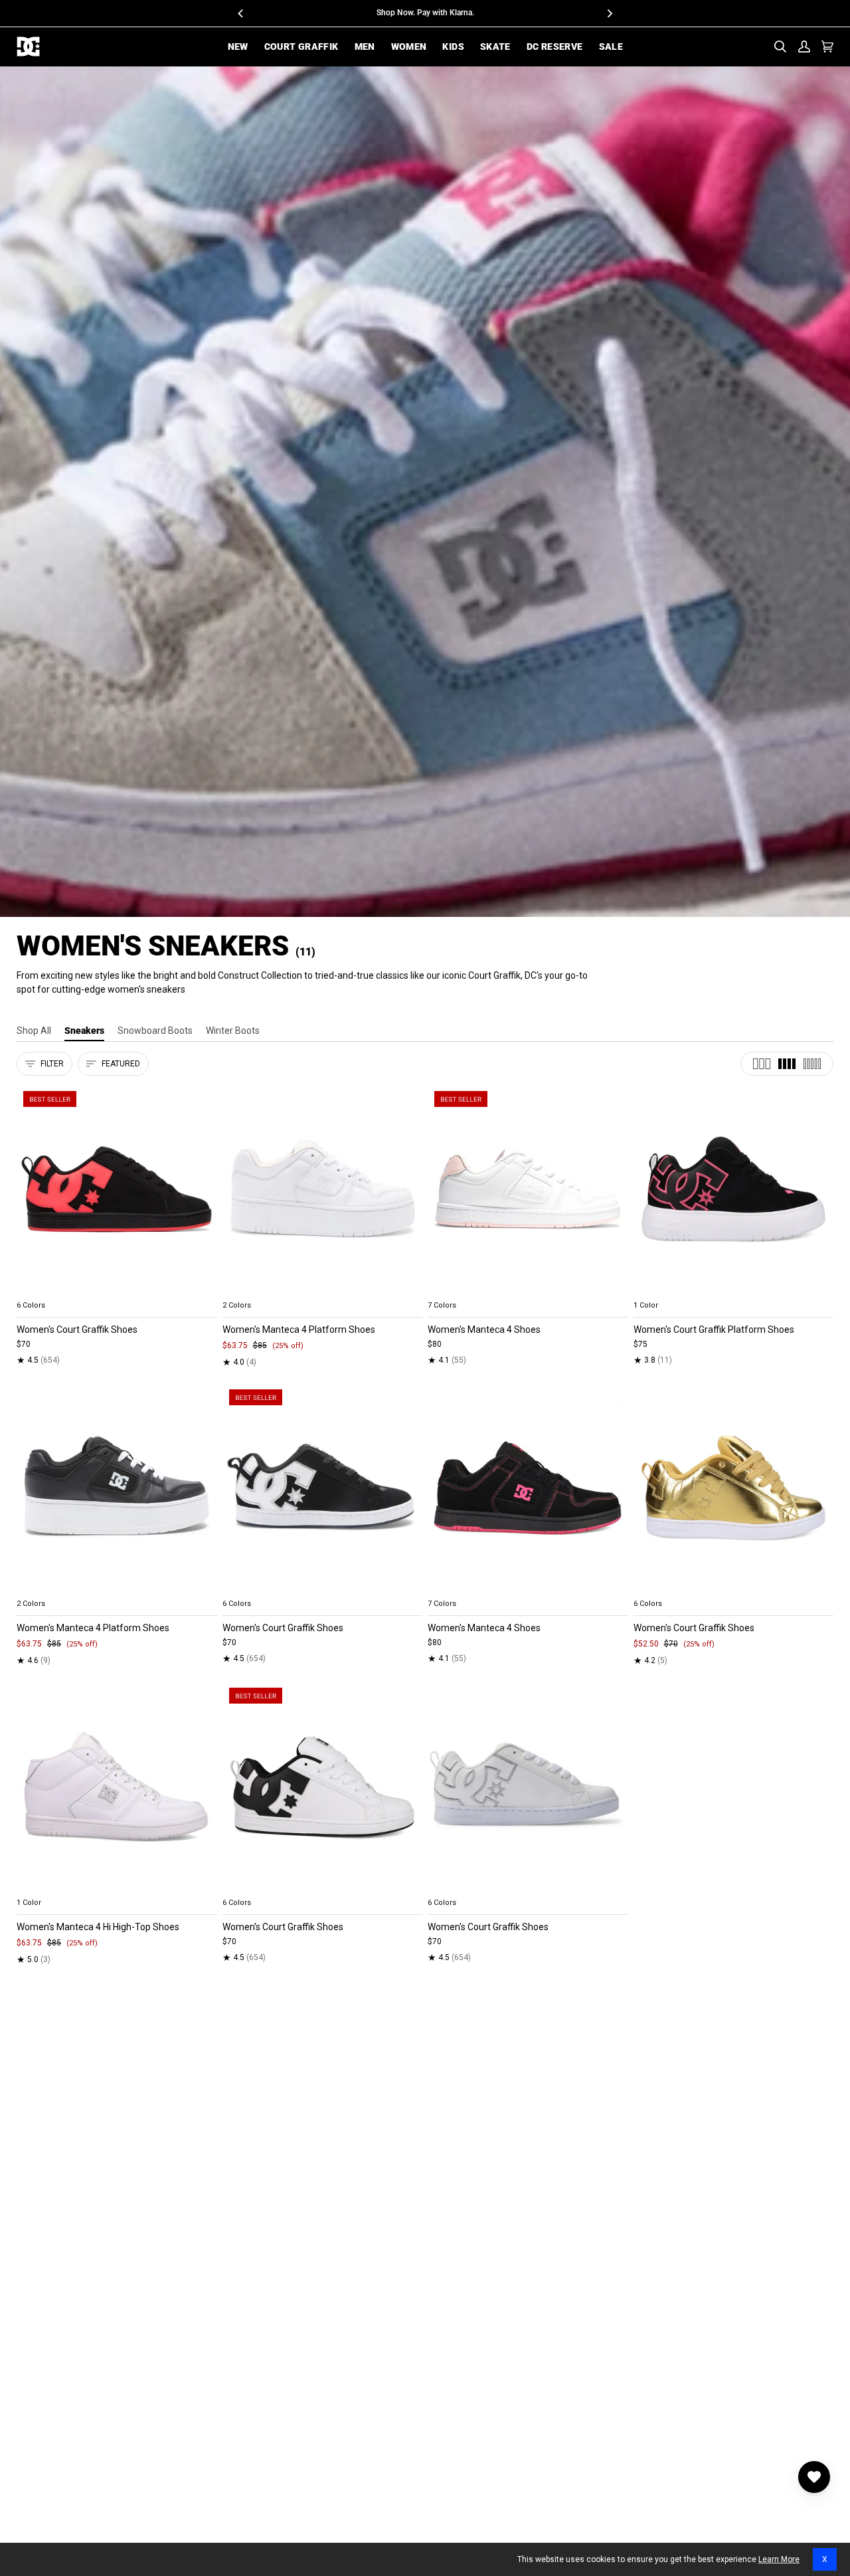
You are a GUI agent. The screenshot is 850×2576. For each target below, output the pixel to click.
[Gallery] (117, 1190)
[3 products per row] (762, 1064)
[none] (117, 1290)
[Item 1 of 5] (117, 1190)
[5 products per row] (812, 1064)
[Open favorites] (814, 2477)
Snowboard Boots (155, 1031)
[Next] (609, 13)
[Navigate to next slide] (617, 1290)
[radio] (35, 1290)
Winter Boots (233, 1031)
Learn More (779, 2559)
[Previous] (241, 13)
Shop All (34, 1031)
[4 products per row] (787, 1064)
